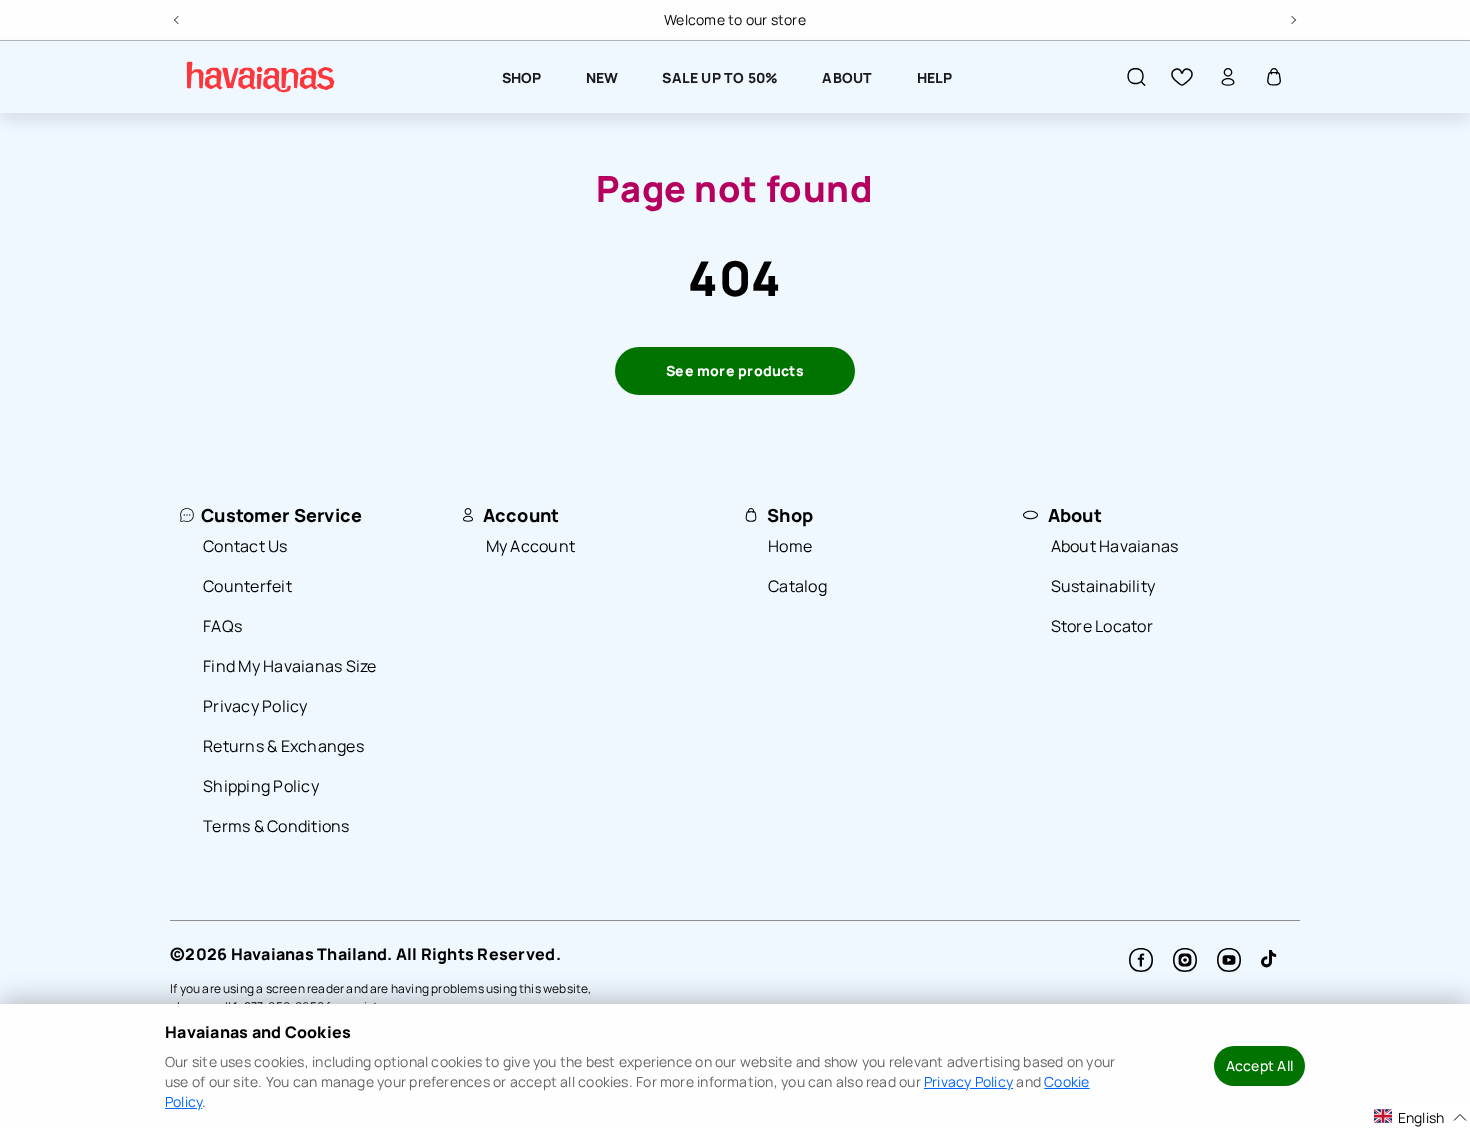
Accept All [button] (1259, 1065)
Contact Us (245, 546)
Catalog (797, 586)
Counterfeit (247, 586)
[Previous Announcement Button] (178, 17)
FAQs (222, 626)
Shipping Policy (261, 786)
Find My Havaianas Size (290, 666)
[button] (1136, 77)
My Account (531, 546)
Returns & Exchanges (283, 746)
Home (790, 546)
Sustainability (1103, 586)
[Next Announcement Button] (1292, 17)
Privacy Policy (255, 706)
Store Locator (1102, 626)
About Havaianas (1115, 546)
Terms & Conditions (276, 826)
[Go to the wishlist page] (1182, 77)
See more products (735, 370)
